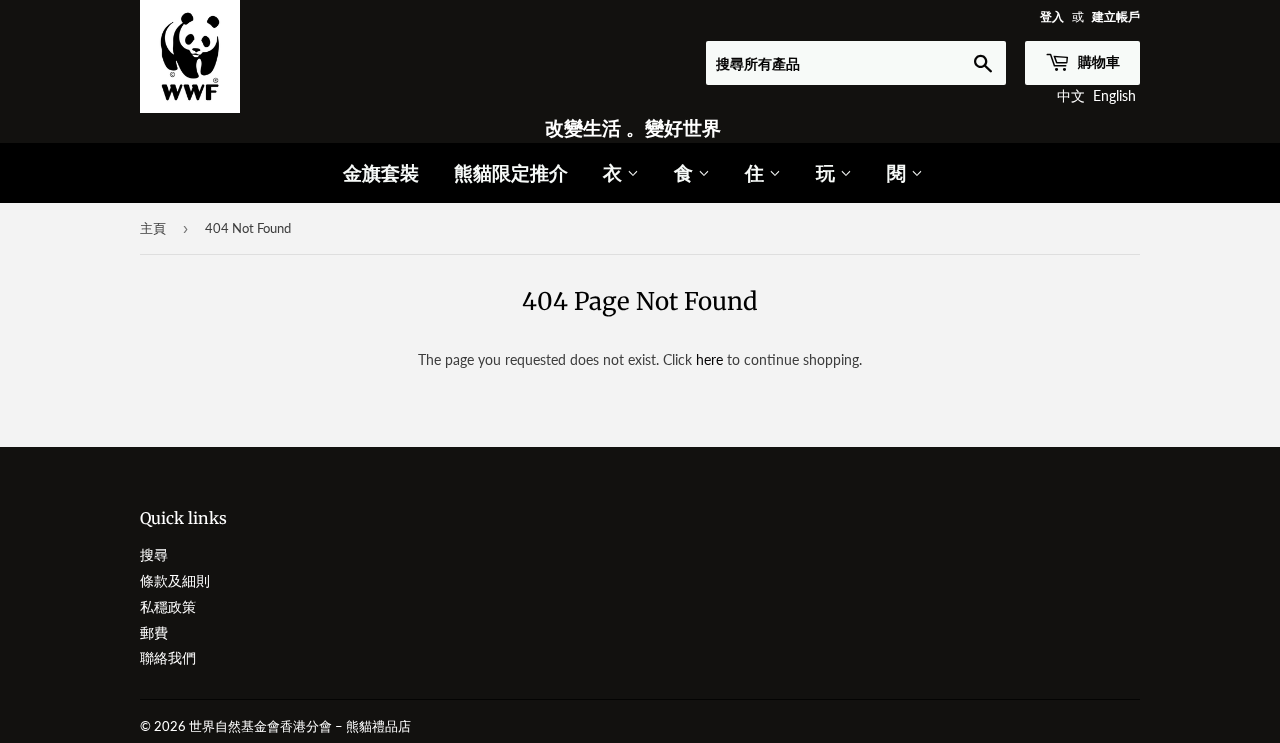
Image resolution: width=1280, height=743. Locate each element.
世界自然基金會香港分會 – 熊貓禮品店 (300, 726)
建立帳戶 (1116, 16)
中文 (1071, 95)
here (709, 359)
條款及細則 (175, 580)
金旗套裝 (381, 172)
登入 (1052, 16)
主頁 (153, 228)
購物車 (1097, 61)
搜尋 (154, 554)
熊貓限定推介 (511, 172)
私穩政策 (168, 606)
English (1114, 95)
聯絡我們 (168, 657)
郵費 (154, 632)
